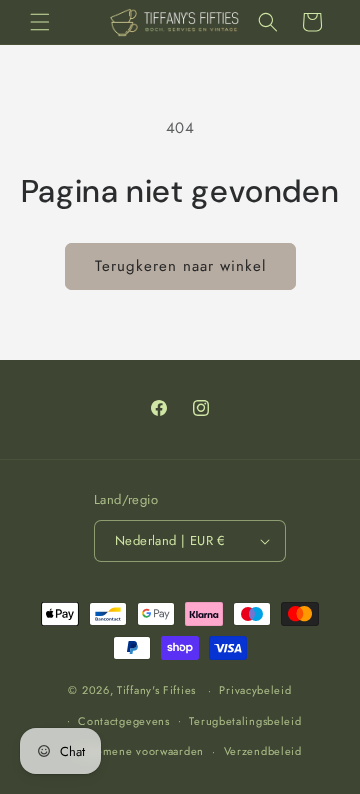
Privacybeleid (255, 690)
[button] (40, 22)
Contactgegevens (124, 721)
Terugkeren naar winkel (180, 266)
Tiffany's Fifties (156, 690)
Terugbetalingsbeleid (245, 721)
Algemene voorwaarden (141, 751)
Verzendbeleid (263, 751)
